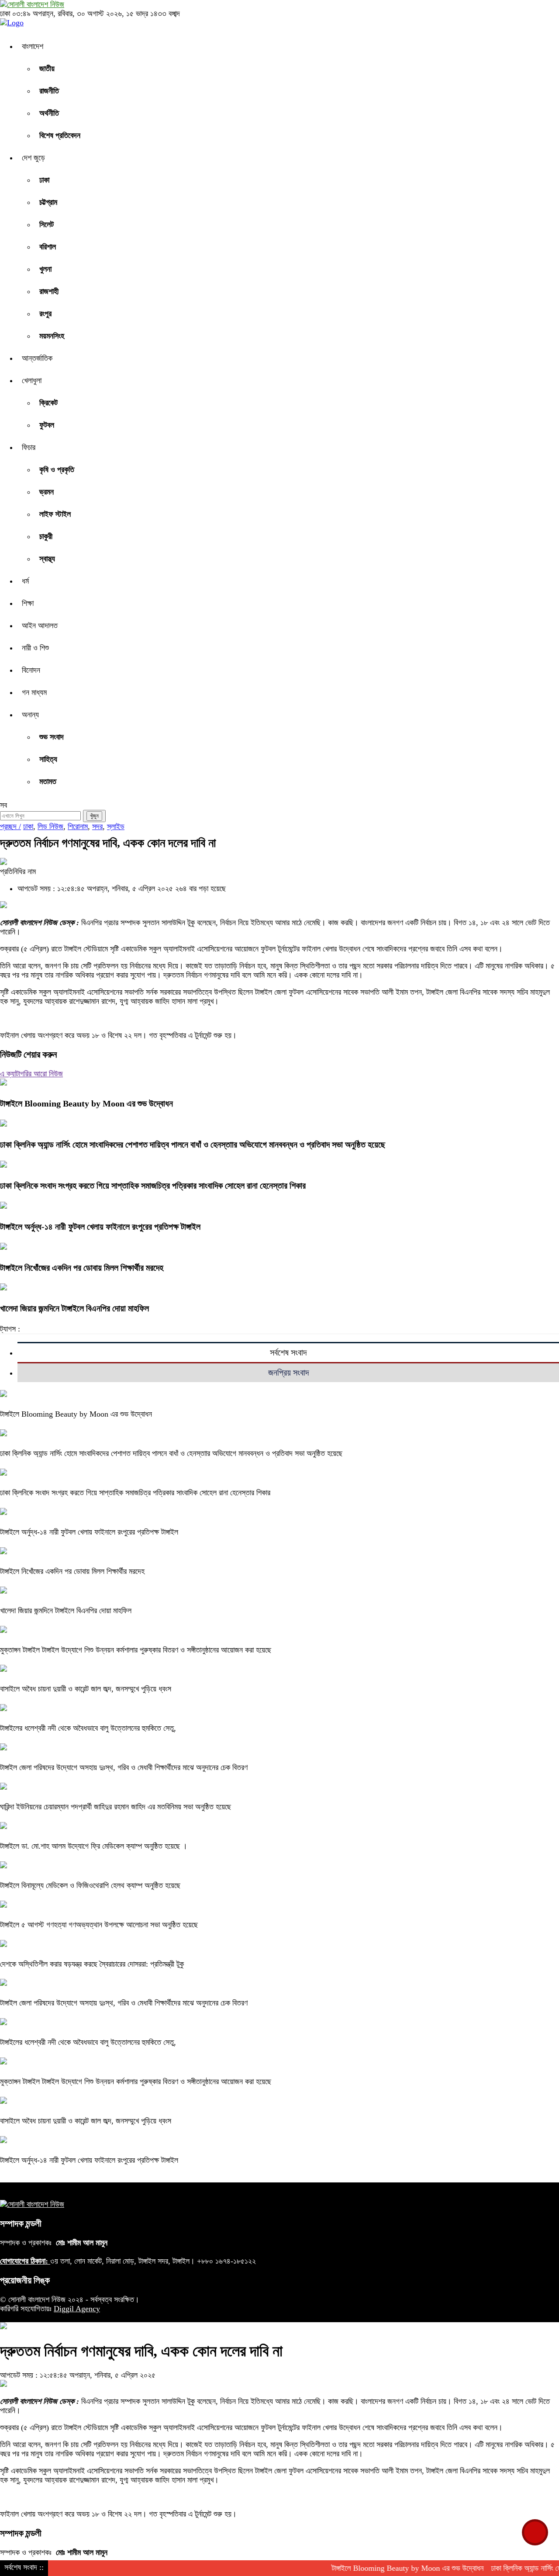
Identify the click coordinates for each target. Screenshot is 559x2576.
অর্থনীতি (49, 113)
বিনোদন (31, 670)
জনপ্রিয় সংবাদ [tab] (288, 1373)
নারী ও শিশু (35, 648)
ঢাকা (44, 180)
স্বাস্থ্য (47, 559)
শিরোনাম (78, 826)
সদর (97, 826)
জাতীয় (47, 69)
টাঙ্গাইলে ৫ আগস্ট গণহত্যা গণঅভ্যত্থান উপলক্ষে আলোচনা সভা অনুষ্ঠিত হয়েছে (99, 1925)
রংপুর (45, 314)
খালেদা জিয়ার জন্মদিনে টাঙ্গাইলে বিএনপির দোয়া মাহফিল (74, 1308)
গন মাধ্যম (34, 692)
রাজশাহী (49, 291)
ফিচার (29, 447)
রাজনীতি (49, 91)
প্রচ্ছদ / (10, 826)
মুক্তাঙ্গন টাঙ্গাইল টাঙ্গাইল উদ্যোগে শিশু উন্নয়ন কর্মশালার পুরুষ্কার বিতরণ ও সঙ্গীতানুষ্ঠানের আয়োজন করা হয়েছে (136, 1650)
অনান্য (30, 715)
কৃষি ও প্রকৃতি (57, 470)
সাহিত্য (48, 759)
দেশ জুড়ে (33, 158)
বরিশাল (48, 247)
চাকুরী (46, 536)
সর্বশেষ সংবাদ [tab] (288, 1352)
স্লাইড (116, 826)
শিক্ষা (28, 603)
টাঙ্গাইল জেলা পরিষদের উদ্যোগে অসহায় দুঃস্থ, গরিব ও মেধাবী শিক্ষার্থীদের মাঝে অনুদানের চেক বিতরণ (124, 1767)
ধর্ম (25, 581)
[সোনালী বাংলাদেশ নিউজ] (32, 4)
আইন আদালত (40, 626)
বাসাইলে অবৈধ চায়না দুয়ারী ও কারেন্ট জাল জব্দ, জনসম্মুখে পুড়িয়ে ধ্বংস (87, 1689)
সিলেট (47, 225)
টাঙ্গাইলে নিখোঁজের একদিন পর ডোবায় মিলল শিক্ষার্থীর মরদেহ (82, 1268)
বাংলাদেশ (33, 46)
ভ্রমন (47, 492)
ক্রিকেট (48, 403)
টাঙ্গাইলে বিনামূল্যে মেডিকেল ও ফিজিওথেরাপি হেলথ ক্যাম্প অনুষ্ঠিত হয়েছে (90, 1885)
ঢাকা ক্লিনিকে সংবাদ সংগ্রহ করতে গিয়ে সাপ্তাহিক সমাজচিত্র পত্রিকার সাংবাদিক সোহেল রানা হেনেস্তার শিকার (153, 1186)
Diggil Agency (77, 2309)
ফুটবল (47, 425)
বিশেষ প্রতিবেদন (60, 135)
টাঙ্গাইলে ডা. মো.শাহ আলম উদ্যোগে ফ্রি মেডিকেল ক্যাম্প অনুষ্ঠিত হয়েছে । (94, 1846)
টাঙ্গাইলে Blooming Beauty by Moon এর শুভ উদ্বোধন (86, 1103)
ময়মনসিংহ (52, 336)
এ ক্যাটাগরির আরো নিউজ (31, 1074)
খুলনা (45, 269)
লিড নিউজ (50, 826)
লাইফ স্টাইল (55, 514)
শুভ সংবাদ (52, 737)
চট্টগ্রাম (48, 202)
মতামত (48, 781)
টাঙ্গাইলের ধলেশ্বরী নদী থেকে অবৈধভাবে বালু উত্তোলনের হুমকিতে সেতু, (88, 1728)
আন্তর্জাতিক (37, 358)
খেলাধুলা (32, 380)
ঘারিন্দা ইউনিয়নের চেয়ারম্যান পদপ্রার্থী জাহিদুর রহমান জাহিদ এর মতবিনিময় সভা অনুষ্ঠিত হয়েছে (116, 1807)
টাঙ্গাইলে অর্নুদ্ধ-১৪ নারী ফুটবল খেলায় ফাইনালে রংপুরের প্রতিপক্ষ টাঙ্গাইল (100, 1227)
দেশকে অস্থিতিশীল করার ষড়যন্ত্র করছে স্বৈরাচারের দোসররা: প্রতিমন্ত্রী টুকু (92, 1964)
